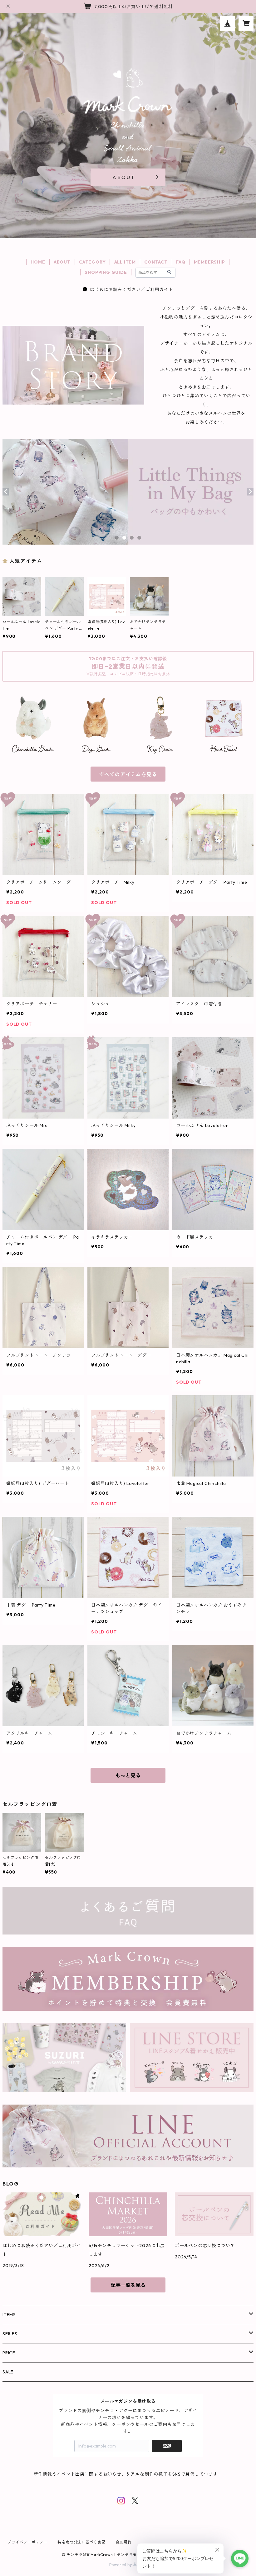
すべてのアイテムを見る (128, 774)
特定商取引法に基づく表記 (81, 2542)
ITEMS (9, 2315)
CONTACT (156, 262)
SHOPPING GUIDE (106, 272)
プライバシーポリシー (27, 2542)
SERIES (10, 2334)
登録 (167, 2446)
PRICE (9, 2353)
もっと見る (128, 1775)
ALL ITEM (125, 262)
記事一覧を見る (128, 2285)
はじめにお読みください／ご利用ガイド (131, 289)
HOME (38, 262)
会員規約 (123, 2542)
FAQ (181, 262)
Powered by (121, 2565)
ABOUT (62, 262)
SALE (8, 2372)
